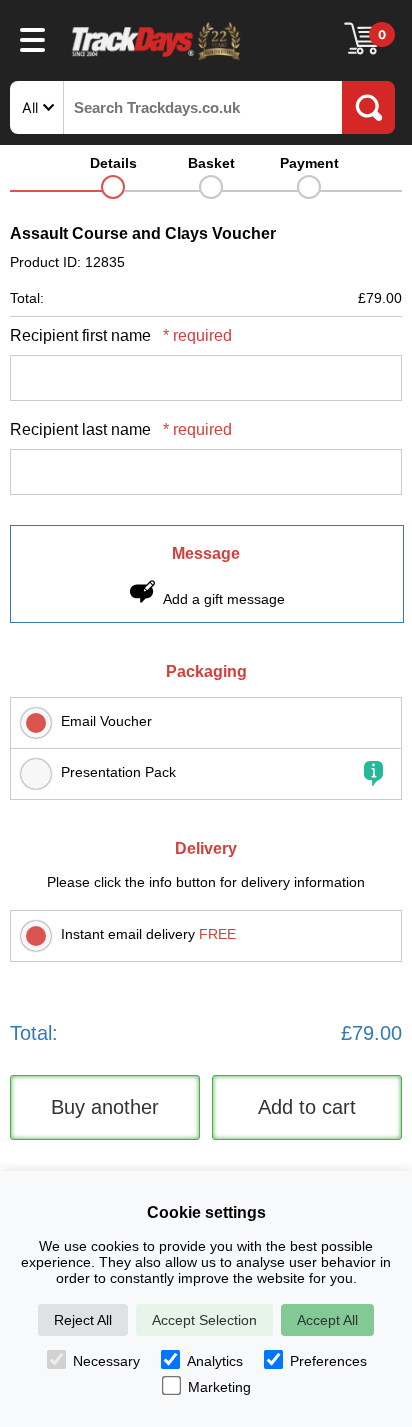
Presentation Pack (118, 772)
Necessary (106, 1361)
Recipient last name (121, 429)
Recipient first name (121, 335)
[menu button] (32, 39)
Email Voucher (106, 721)
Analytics (215, 1361)
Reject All (83, 1320)
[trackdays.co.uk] (157, 58)
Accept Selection (204, 1320)
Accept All (327, 1320)
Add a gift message (224, 599)
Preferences (328, 1361)
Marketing (219, 1387)
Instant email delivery (148, 934)
